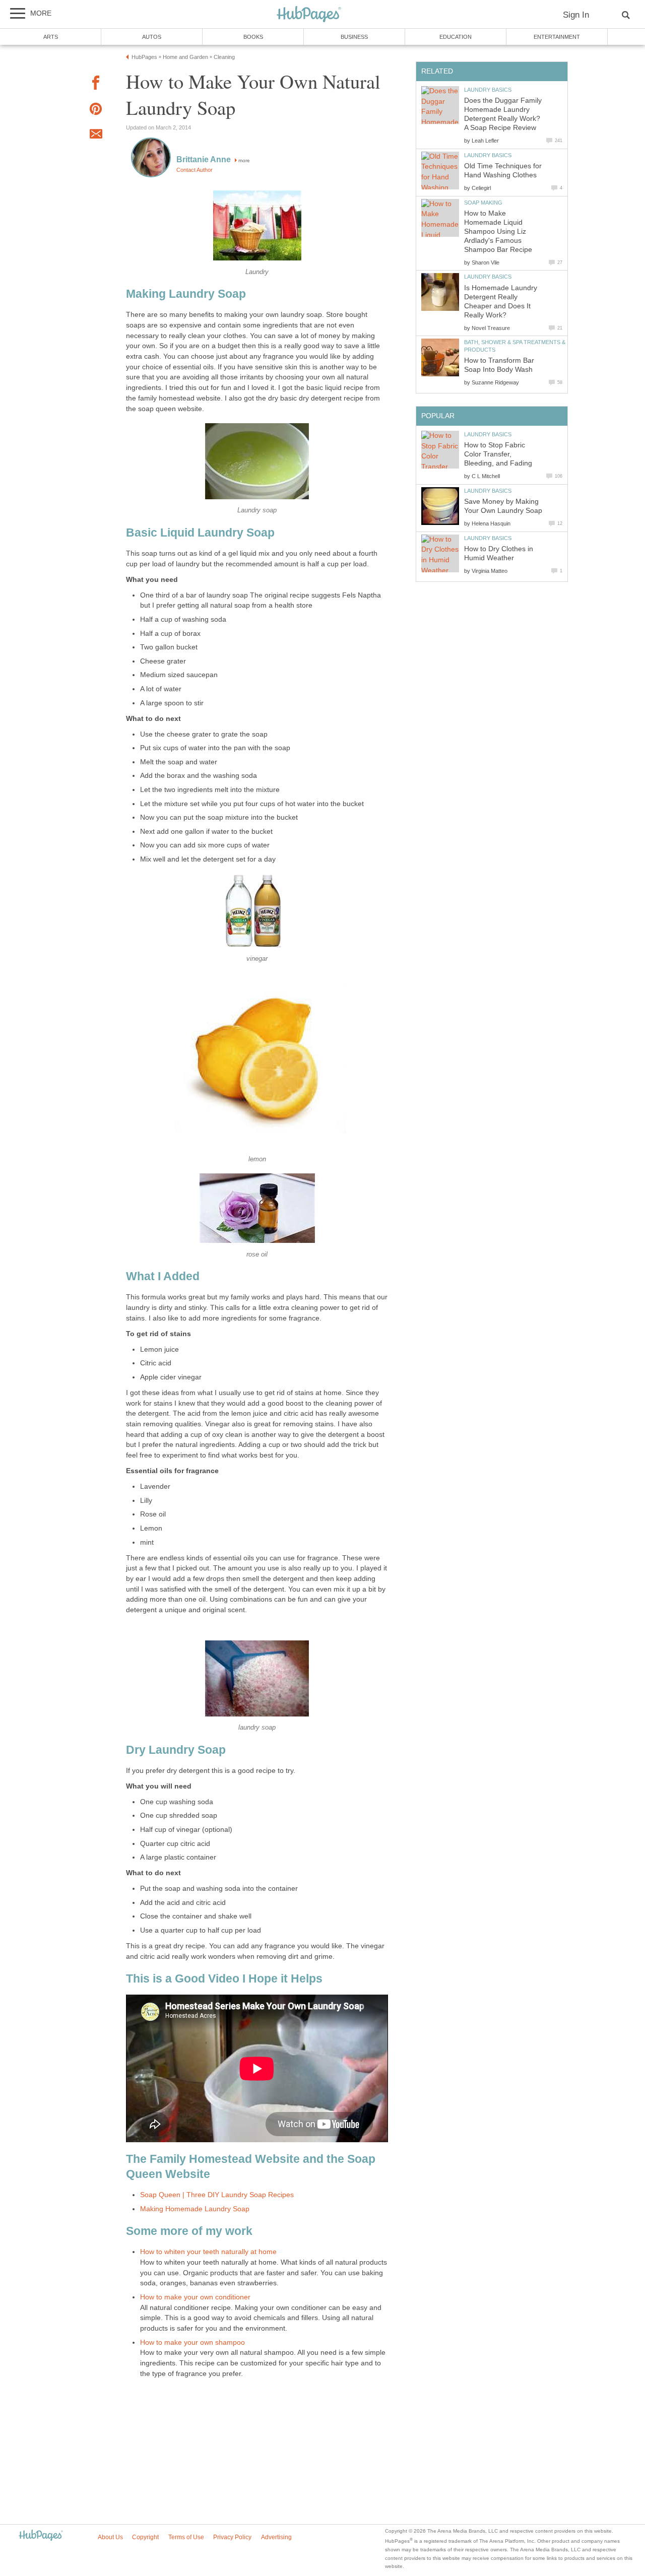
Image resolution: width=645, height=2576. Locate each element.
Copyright (145, 2537)
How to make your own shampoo (192, 2342)
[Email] (96, 136)
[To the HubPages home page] (41, 2536)
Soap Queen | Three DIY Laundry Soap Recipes (217, 2195)
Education (456, 37)
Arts (51, 37)
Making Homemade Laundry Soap (195, 2209)
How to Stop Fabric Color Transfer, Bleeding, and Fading (498, 454)
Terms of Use (186, 2537)
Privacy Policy (232, 2537)
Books (253, 37)
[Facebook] (96, 84)
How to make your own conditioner (195, 2297)
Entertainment (557, 37)
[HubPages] (309, 15)
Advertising (276, 2537)
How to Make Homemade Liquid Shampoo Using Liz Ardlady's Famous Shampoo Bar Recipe (498, 232)
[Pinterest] (96, 111)
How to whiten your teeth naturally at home (208, 2252)
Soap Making (483, 203)
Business (354, 37)
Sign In (576, 15)
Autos (152, 37)
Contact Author (195, 170)
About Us (110, 2537)
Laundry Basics (488, 90)
